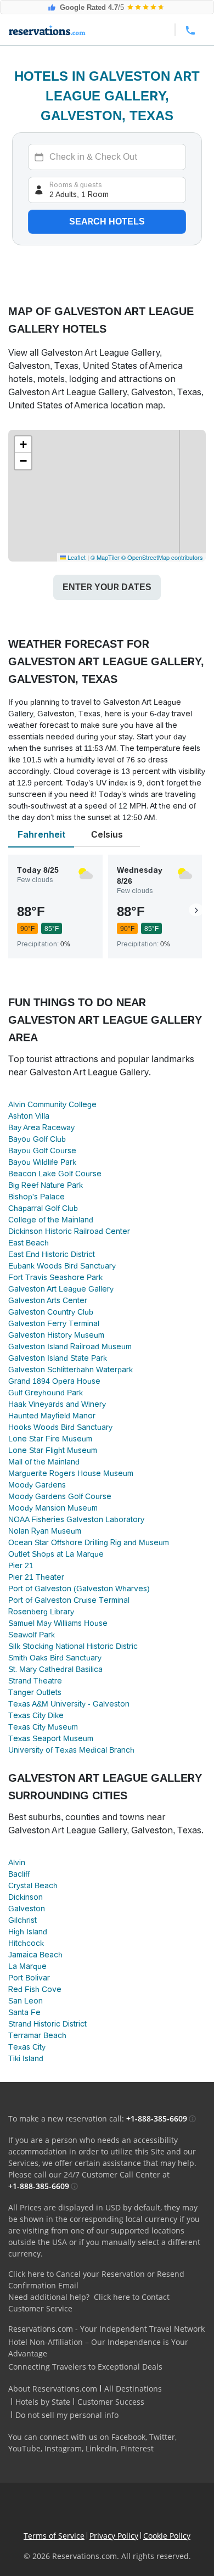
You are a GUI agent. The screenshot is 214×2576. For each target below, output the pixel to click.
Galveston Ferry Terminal (54, 1323)
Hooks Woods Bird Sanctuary (60, 1427)
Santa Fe (24, 2012)
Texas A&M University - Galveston (69, 1704)
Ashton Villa (29, 1116)
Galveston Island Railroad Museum (70, 1346)
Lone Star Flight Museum (53, 1450)
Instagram (63, 2448)
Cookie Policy (167, 2536)
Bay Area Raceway (41, 1127)
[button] (23, 445)
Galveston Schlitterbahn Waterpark (71, 1370)
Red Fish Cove (35, 1989)
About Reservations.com (53, 2389)
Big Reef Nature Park (46, 1185)
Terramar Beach (37, 2035)
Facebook (128, 2437)
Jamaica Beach (35, 1955)
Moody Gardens (37, 1485)
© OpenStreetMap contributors (162, 557)
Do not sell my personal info (67, 2415)
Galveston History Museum (56, 1335)
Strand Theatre (35, 1681)
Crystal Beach (33, 1885)
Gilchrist (22, 1920)
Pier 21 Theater (36, 1577)
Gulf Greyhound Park (46, 1393)
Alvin (17, 1862)
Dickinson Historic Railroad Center (69, 1231)
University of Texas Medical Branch (71, 1750)
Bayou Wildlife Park (42, 1162)
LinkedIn (101, 2448)
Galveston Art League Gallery (61, 1289)
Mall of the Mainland (44, 1462)
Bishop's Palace (36, 1197)
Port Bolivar (29, 1978)
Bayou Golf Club (37, 1139)
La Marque (27, 1966)
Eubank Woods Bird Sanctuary (62, 1266)
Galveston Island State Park (58, 1358)
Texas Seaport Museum (51, 1738)
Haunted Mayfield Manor (52, 1416)
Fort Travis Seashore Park (55, 1277)
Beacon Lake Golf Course (55, 1174)
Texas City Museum (43, 1727)
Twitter (162, 2437)
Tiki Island (26, 2058)
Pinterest (137, 2448)
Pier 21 (21, 1565)
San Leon (26, 2001)
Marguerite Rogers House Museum (71, 1473)
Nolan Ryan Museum (45, 1531)
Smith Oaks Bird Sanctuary (55, 1658)
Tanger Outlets (35, 1692)
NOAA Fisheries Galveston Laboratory (76, 1519)
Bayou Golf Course (42, 1150)
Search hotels (107, 221)
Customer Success (111, 2402)
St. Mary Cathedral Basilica (55, 1669)
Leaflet (76, 557)
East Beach (29, 1243)
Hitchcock (26, 1943)
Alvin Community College (52, 1104)
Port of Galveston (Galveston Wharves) (79, 1589)
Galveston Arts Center (48, 1300)
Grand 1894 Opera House (54, 1381)
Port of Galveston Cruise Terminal (69, 1600)
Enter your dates (107, 587)
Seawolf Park (32, 1635)
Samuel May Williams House (58, 1623)
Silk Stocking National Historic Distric (73, 1646)
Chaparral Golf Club (43, 1208)
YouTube (24, 2448)
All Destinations (133, 2389)
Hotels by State (43, 2402)
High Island (28, 1932)
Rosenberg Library (41, 1612)
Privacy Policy (114, 2536)
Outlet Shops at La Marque (56, 1554)
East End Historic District (52, 1254)
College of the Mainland (51, 1220)
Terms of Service (54, 2536)
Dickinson (26, 1897)
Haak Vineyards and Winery (57, 1404)
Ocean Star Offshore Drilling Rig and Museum (89, 1542)
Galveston (27, 1909)
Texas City (27, 2047)
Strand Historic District (47, 2024)
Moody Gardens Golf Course (60, 1496)
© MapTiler (105, 557)
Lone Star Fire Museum (50, 1439)
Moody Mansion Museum (53, 1508)
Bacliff (19, 1874)
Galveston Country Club (51, 1312)
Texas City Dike (36, 1715)
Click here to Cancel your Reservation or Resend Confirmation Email (96, 2280)
